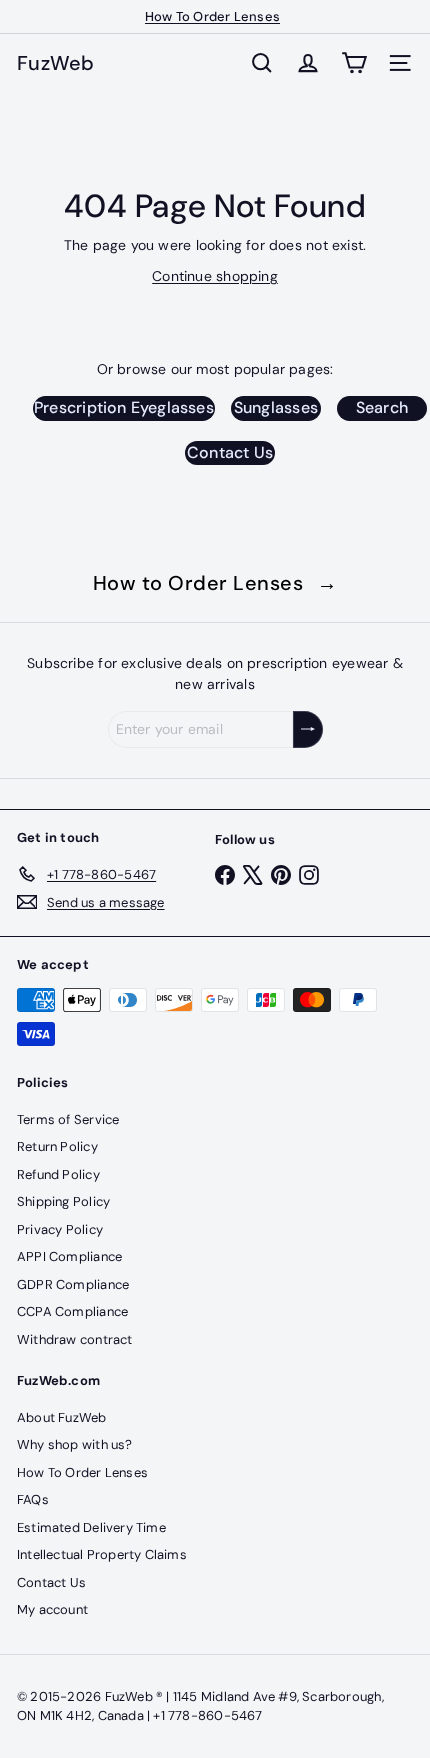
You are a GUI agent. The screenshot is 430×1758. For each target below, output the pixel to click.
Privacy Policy (60, 1229)
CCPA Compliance (72, 1311)
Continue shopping (215, 276)
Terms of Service (68, 1119)
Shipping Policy (63, 1201)
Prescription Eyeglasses (124, 407)
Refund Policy (58, 1174)
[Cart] (354, 63)
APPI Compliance (69, 1256)
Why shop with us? (75, 1444)
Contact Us (230, 452)
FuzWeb (56, 63)
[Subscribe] (308, 729)
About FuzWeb (62, 1417)
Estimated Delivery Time (91, 1527)
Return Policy (57, 1146)
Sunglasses (276, 407)
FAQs (33, 1499)
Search (382, 407)
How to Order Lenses (215, 583)
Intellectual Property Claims (102, 1554)
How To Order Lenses (212, 16)
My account (52, 1609)
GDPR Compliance (73, 1284)
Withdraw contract (75, 1339)
